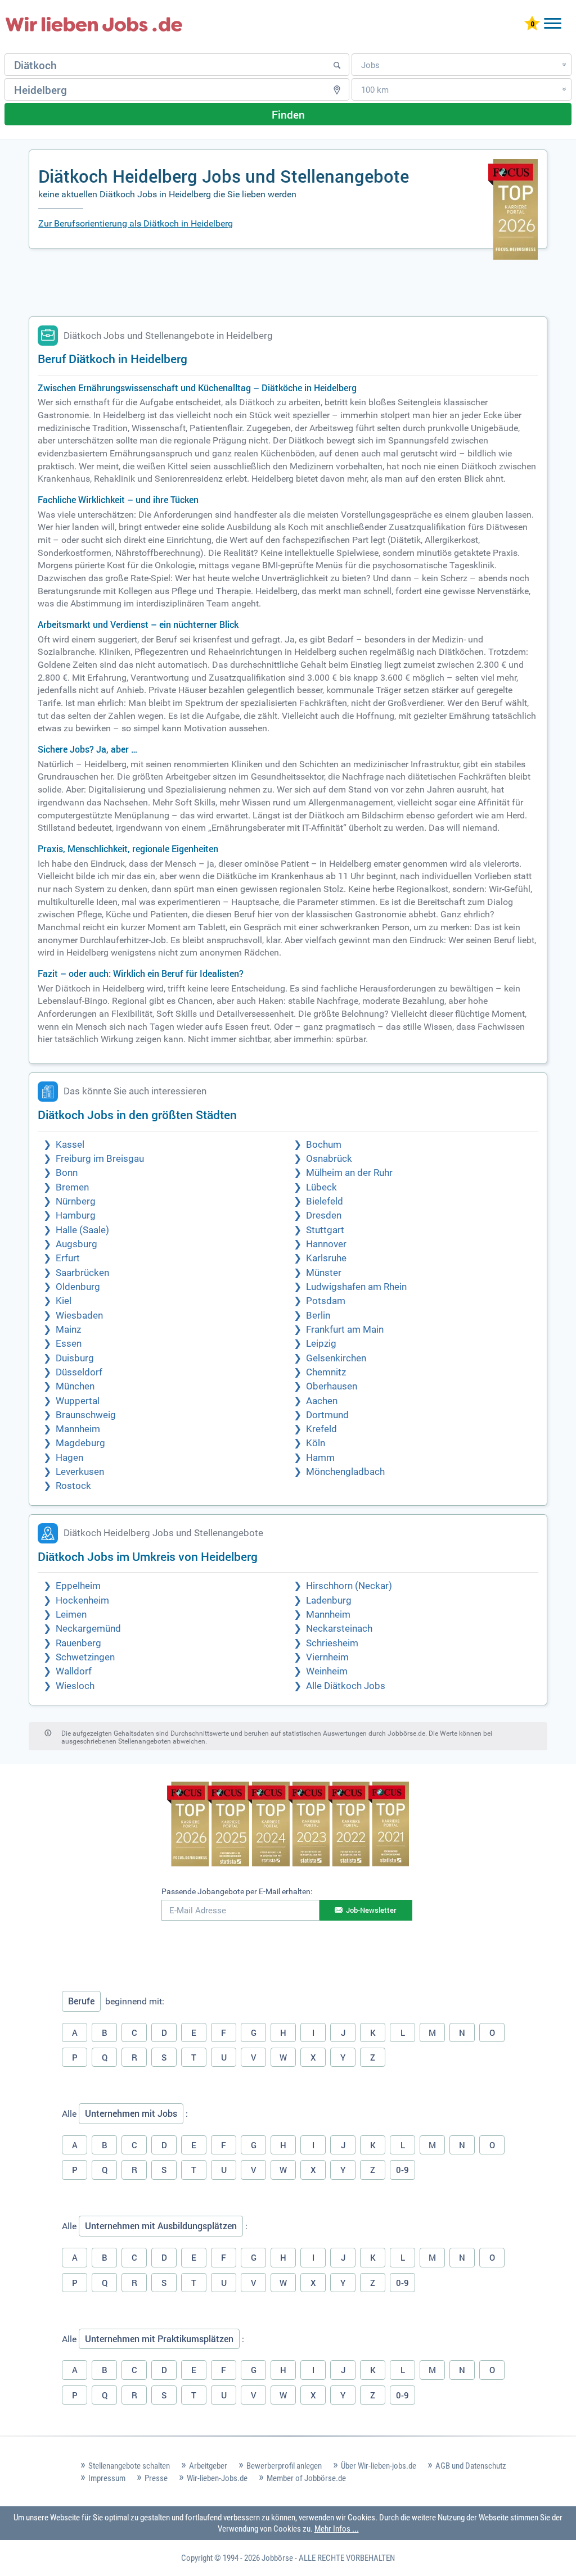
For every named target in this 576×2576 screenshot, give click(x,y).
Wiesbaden (79, 1316)
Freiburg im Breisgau (100, 1159)
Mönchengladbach (345, 1472)
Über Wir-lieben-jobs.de (379, 2466)
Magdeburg (80, 1443)
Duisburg (75, 1358)
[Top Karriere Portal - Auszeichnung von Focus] (288, 1825)
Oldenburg (78, 1287)
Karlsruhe (326, 1258)
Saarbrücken (82, 1273)
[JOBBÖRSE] (94, 24)
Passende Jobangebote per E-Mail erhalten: (237, 1891)
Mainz (68, 1330)
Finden (288, 114)
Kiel (64, 1301)
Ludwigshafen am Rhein (356, 1287)
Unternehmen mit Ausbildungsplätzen (161, 2226)
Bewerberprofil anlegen (284, 2466)
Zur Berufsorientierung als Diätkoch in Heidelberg (136, 223)
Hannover (326, 1244)
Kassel (70, 1145)
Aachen (322, 1401)
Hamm (320, 1458)
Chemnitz (326, 1372)
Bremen (72, 1187)
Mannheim (78, 1429)
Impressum (107, 2478)
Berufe (81, 2001)
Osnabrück (329, 1159)
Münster (324, 1273)
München (75, 1386)
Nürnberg (76, 1201)
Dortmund (327, 1415)
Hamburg (76, 1215)
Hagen (69, 1458)
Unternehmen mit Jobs (131, 2113)
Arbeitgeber (208, 2466)
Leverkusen (80, 1472)
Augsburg (76, 1244)
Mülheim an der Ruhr (349, 1173)
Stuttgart (325, 1230)
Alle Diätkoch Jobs (346, 1686)
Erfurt (68, 1258)
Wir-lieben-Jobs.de (217, 2478)
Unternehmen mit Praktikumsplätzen (159, 2339)
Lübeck (321, 1187)
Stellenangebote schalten (129, 2466)
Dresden (324, 1215)
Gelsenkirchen (336, 1358)
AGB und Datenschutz (471, 2466)
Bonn (67, 1173)
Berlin (318, 1316)
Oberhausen (332, 1386)
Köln (316, 1443)
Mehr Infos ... (337, 2529)
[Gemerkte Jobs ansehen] (532, 24)
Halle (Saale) (82, 1230)
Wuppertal (78, 1401)
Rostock (73, 1486)
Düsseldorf (79, 1372)
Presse (156, 2478)
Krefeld (321, 1429)
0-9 (402, 2170)
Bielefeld (325, 1201)
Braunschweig (86, 1415)
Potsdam (326, 1301)
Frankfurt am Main (345, 1330)
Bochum (324, 1145)
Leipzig (321, 1344)
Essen (69, 1344)
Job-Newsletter (371, 1910)
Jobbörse (277, 2558)
